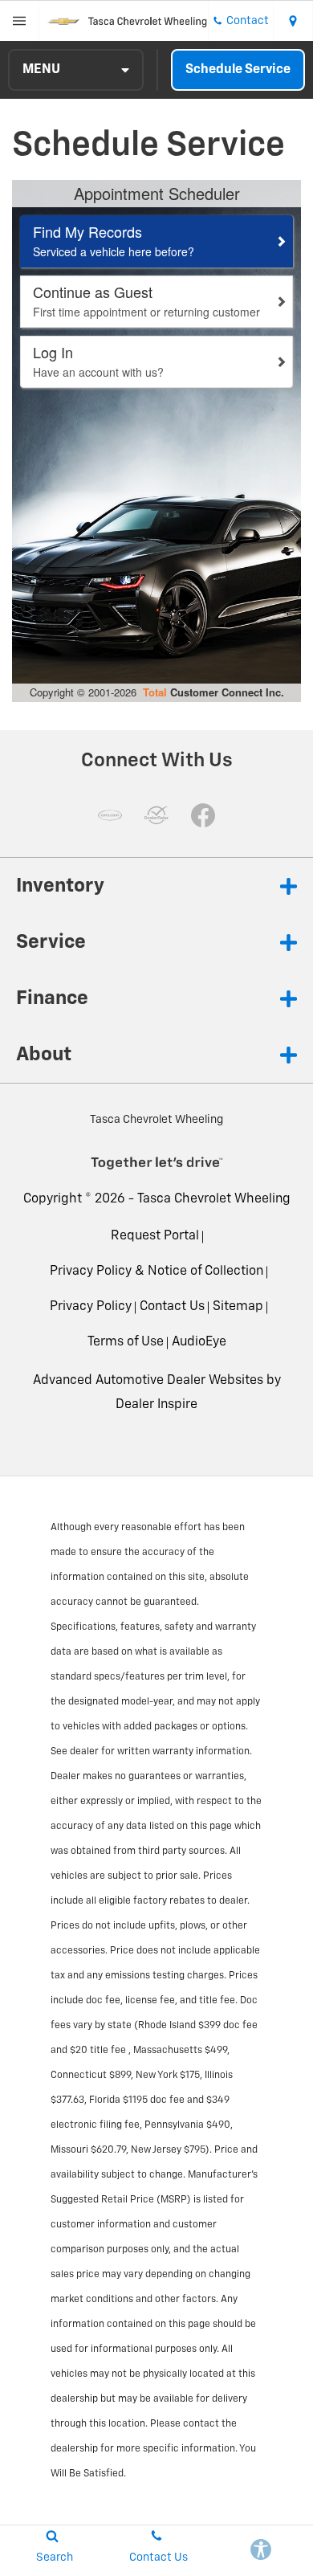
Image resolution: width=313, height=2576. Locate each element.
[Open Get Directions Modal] (293, 21)
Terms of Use (126, 1342)
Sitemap (238, 1307)
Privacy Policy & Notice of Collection (156, 1272)
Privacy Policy (91, 1307)
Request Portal (155, 1236)
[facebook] (203, 815)
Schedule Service (238, 70)
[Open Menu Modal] (20, 21)
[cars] (110, 815)
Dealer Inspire (156, 1405)
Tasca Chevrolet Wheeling (214, 1199)
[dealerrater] (156, 815)
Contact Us (172, 1307)
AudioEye (199, 1342)
